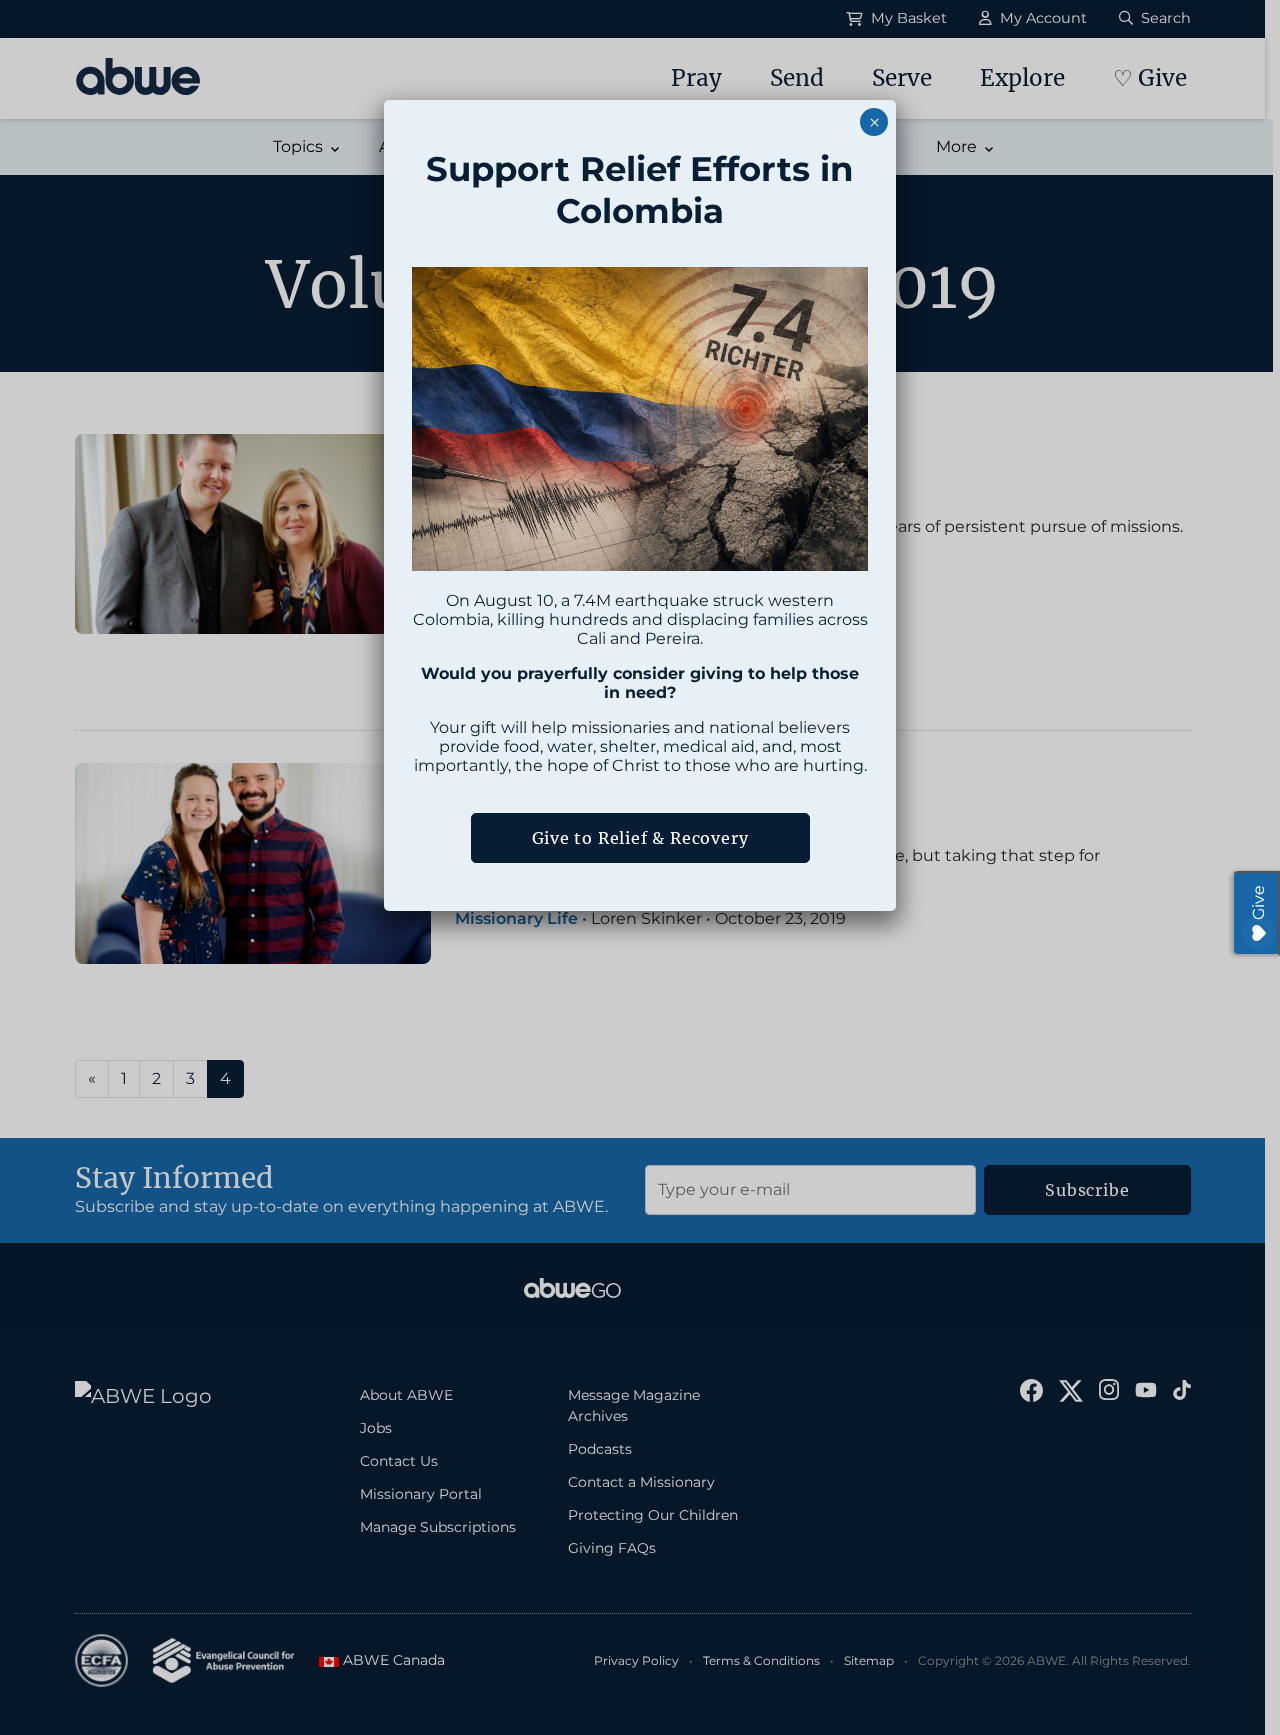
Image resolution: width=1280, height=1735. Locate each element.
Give (1258, 902)
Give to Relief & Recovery (640, 838)
